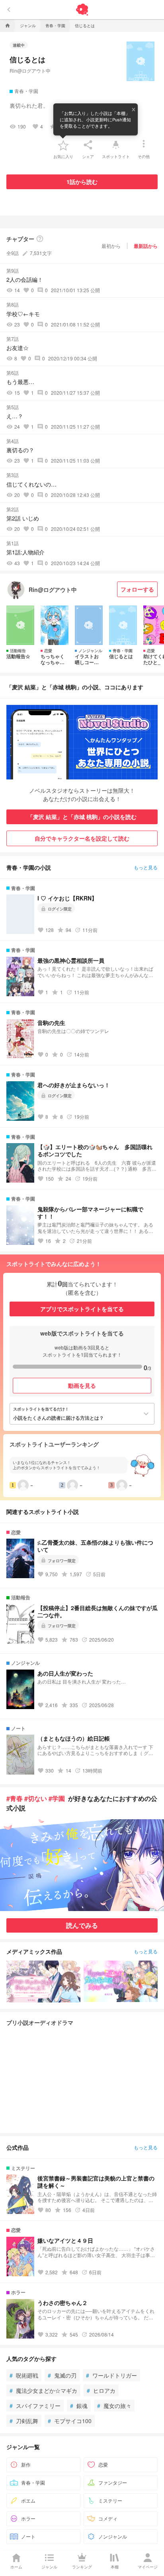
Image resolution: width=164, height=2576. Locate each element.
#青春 (15, 1798)
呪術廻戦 (24, 2375)
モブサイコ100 (70, 2421)
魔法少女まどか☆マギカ (43, 2390)
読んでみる (82, 1925)
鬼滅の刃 (62, 2375)
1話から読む (82, 182)
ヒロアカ (101, 2390)
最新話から (146, 246)
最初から (111, 246)
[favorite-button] (63, 145)
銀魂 (79, 2406)
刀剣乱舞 (24, 2421)
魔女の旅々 (114, 2406)
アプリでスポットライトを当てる (82, 1309)
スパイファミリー (35, 2406)
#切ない (36, 1798)
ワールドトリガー (111, 2375)
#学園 (57, 1798)
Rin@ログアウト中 (30, 70)
